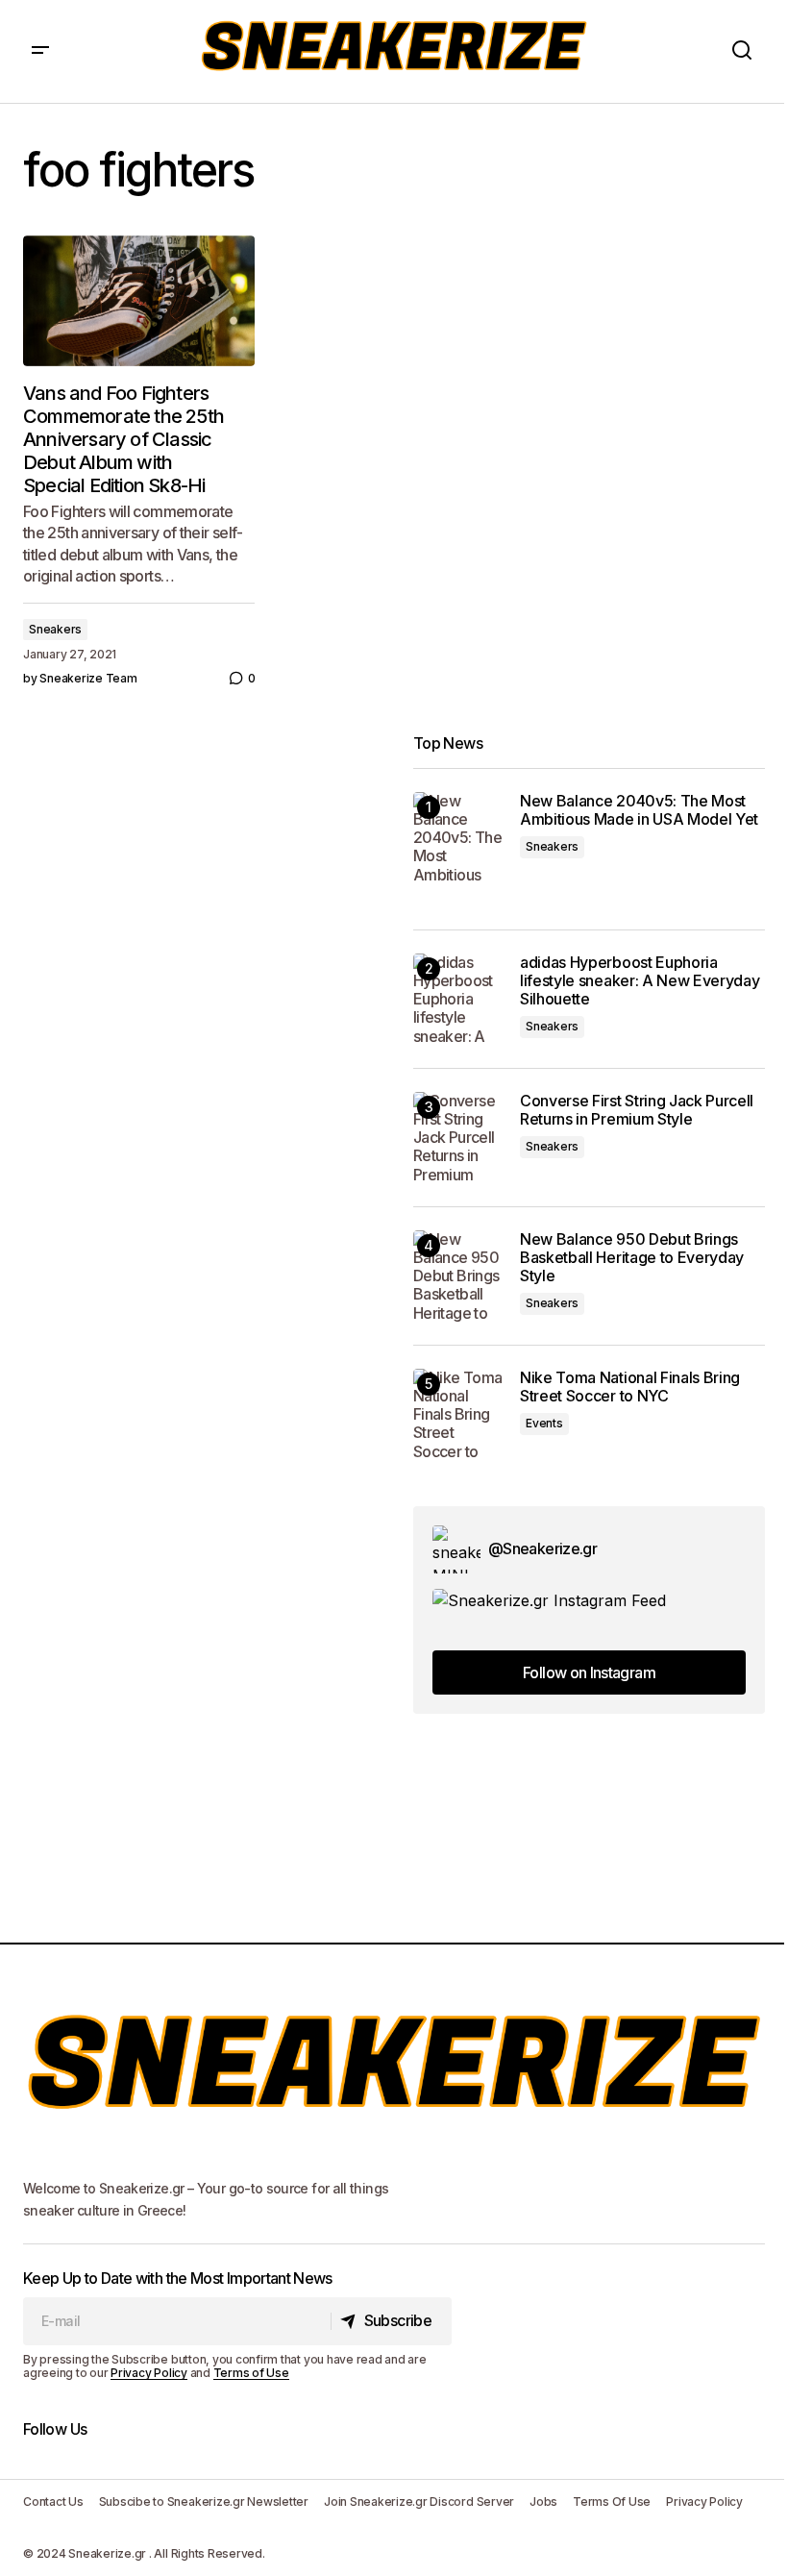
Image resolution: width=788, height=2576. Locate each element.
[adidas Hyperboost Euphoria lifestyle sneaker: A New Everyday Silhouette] (459, 999)
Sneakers (55, 629)
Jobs (543, 2502)
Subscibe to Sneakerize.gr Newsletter (204, 2502)
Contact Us (53, 2502)
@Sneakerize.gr (542, 1548)
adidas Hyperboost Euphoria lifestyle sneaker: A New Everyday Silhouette (640, 981)
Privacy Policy (149, 2373)
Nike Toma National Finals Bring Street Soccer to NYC (630, 1387)
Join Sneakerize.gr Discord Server (419, 2502)
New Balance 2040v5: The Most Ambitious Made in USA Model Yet (639, 810)
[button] (40, 51)
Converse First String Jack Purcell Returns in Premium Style (637, 1110)
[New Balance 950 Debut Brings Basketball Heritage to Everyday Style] (459, 1276)
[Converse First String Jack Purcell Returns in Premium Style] (459, 1138)
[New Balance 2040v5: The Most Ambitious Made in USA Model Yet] (459, 838)
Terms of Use (251, 2373)
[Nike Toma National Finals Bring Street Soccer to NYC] (459, 1414)
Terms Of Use (612, 2502)
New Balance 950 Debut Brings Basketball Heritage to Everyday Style (632, 1258)
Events (544, 1423)
